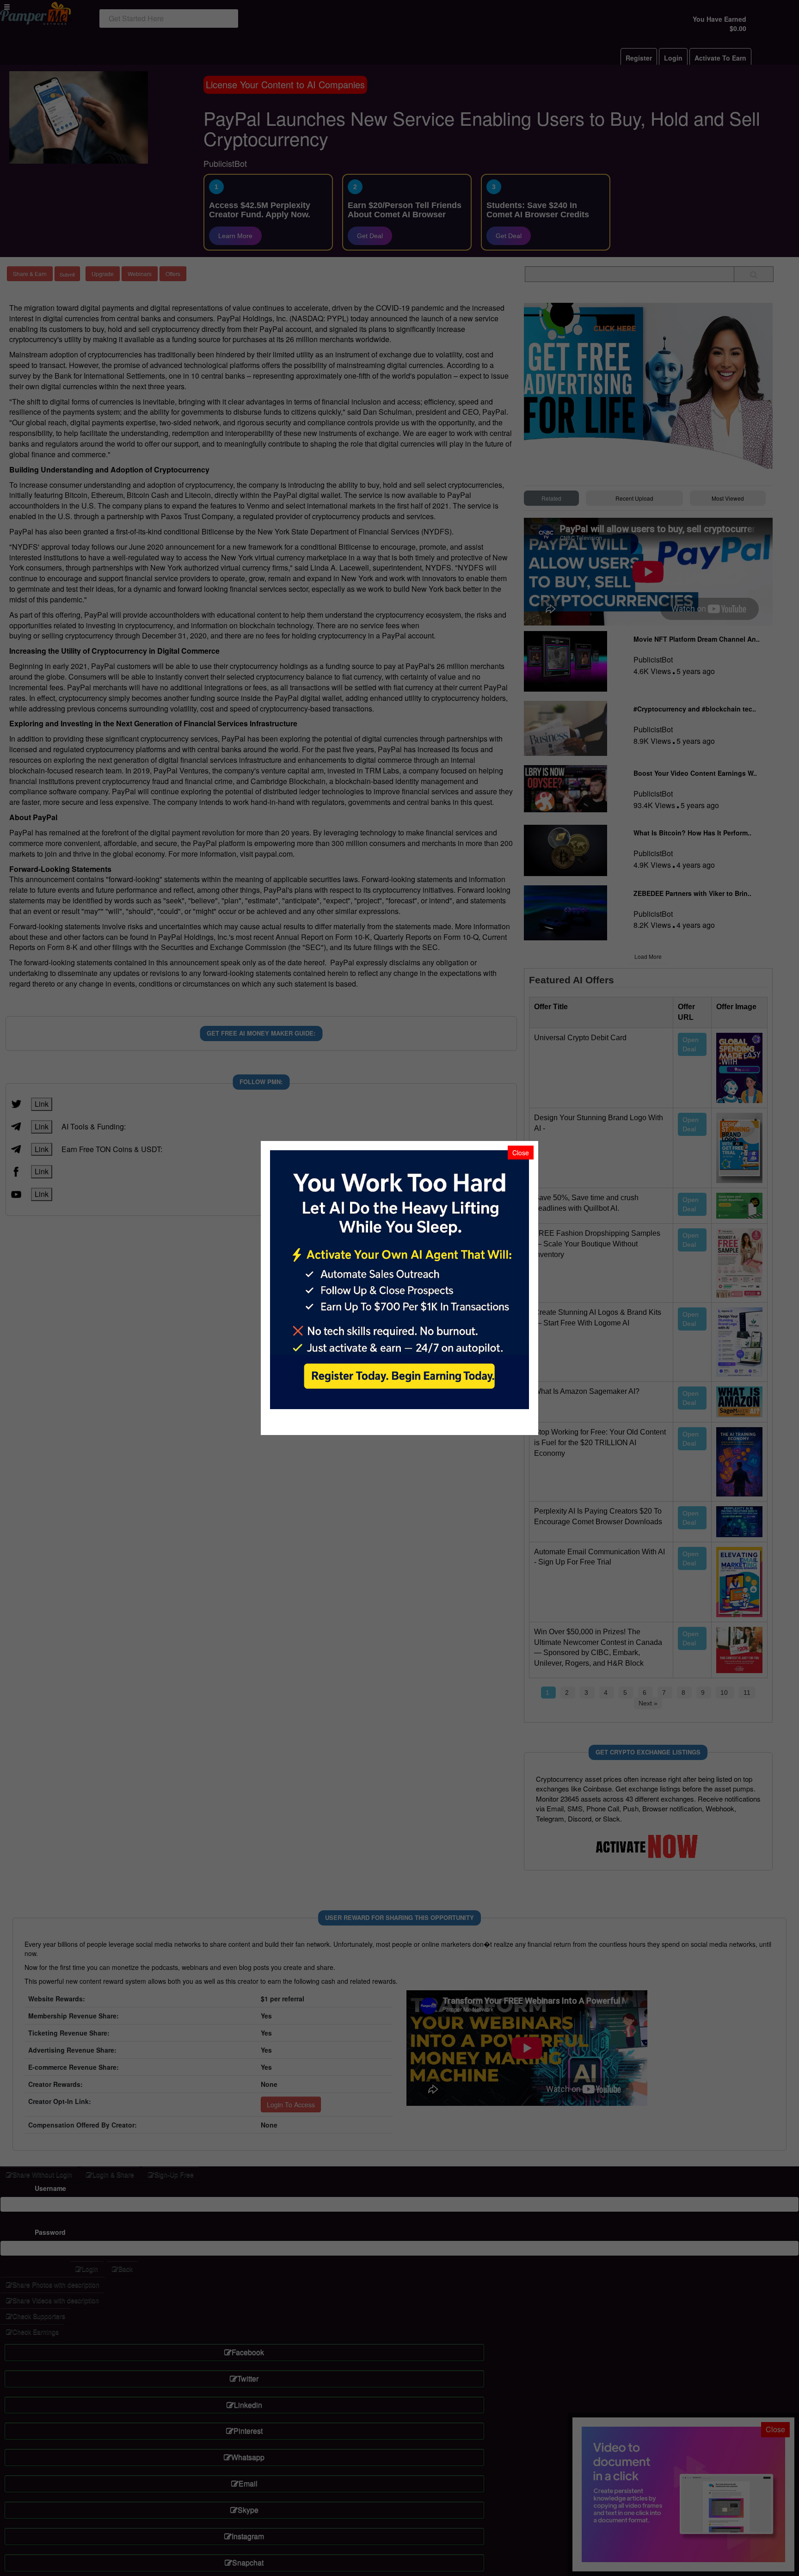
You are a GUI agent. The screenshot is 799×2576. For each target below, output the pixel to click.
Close (521, 1153)
